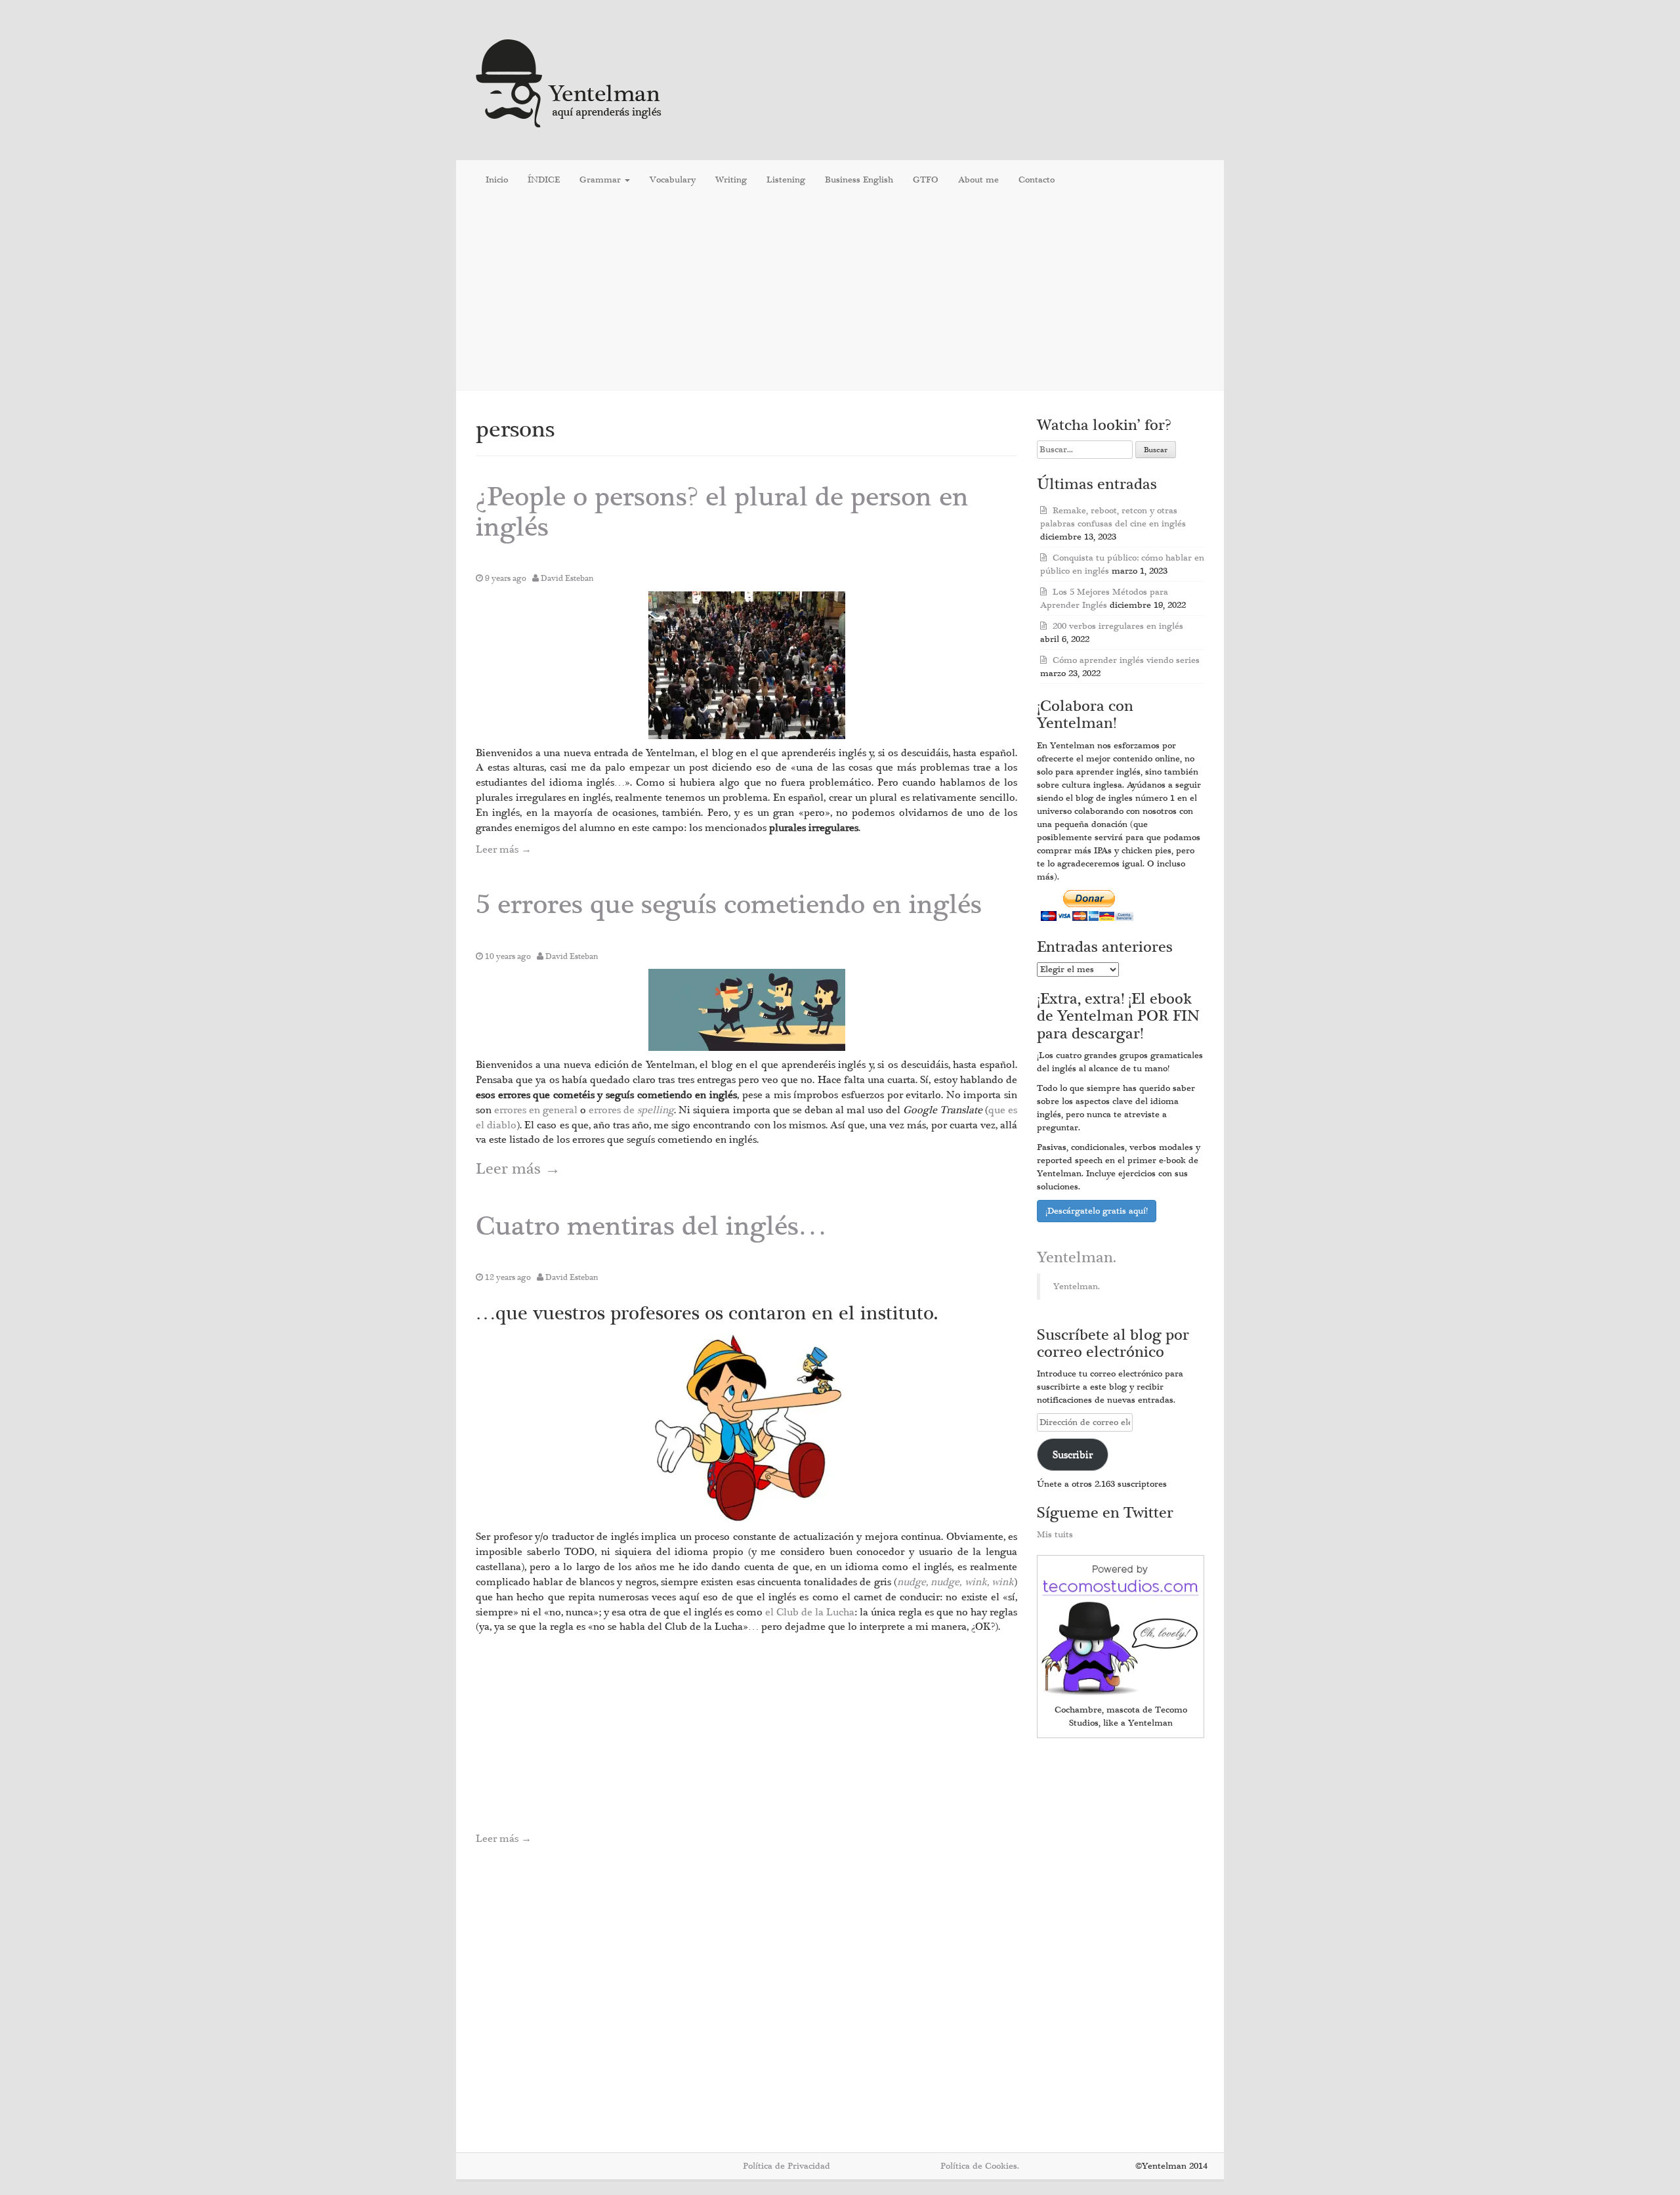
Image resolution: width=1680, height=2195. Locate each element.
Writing (731, 180)
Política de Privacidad (787, 2166)
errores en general (537, 1110)
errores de (631, 1110)
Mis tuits (1055, 1535)
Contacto (1037, 180)
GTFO (926, 180)
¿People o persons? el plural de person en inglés (722, 512)
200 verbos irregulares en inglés (1118, 626)
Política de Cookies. (980, 2166)
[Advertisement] (840, 295)
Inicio (497, 180)
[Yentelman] (569, 82)
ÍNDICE (544, 180)
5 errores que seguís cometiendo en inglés (729, 905)
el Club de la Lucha (810, 1612)
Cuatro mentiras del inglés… (651, 1226)
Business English (859, 180)
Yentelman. (1077, 1258)
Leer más (504, 849)
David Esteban (567, 578)
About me (978, 180)
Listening (786, 180)
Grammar (601, 180)
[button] (747, 665)
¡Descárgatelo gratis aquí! (1097, 1211)
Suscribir (1073, 1455)
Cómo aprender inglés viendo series (1126, 660)
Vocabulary (673, 180)
